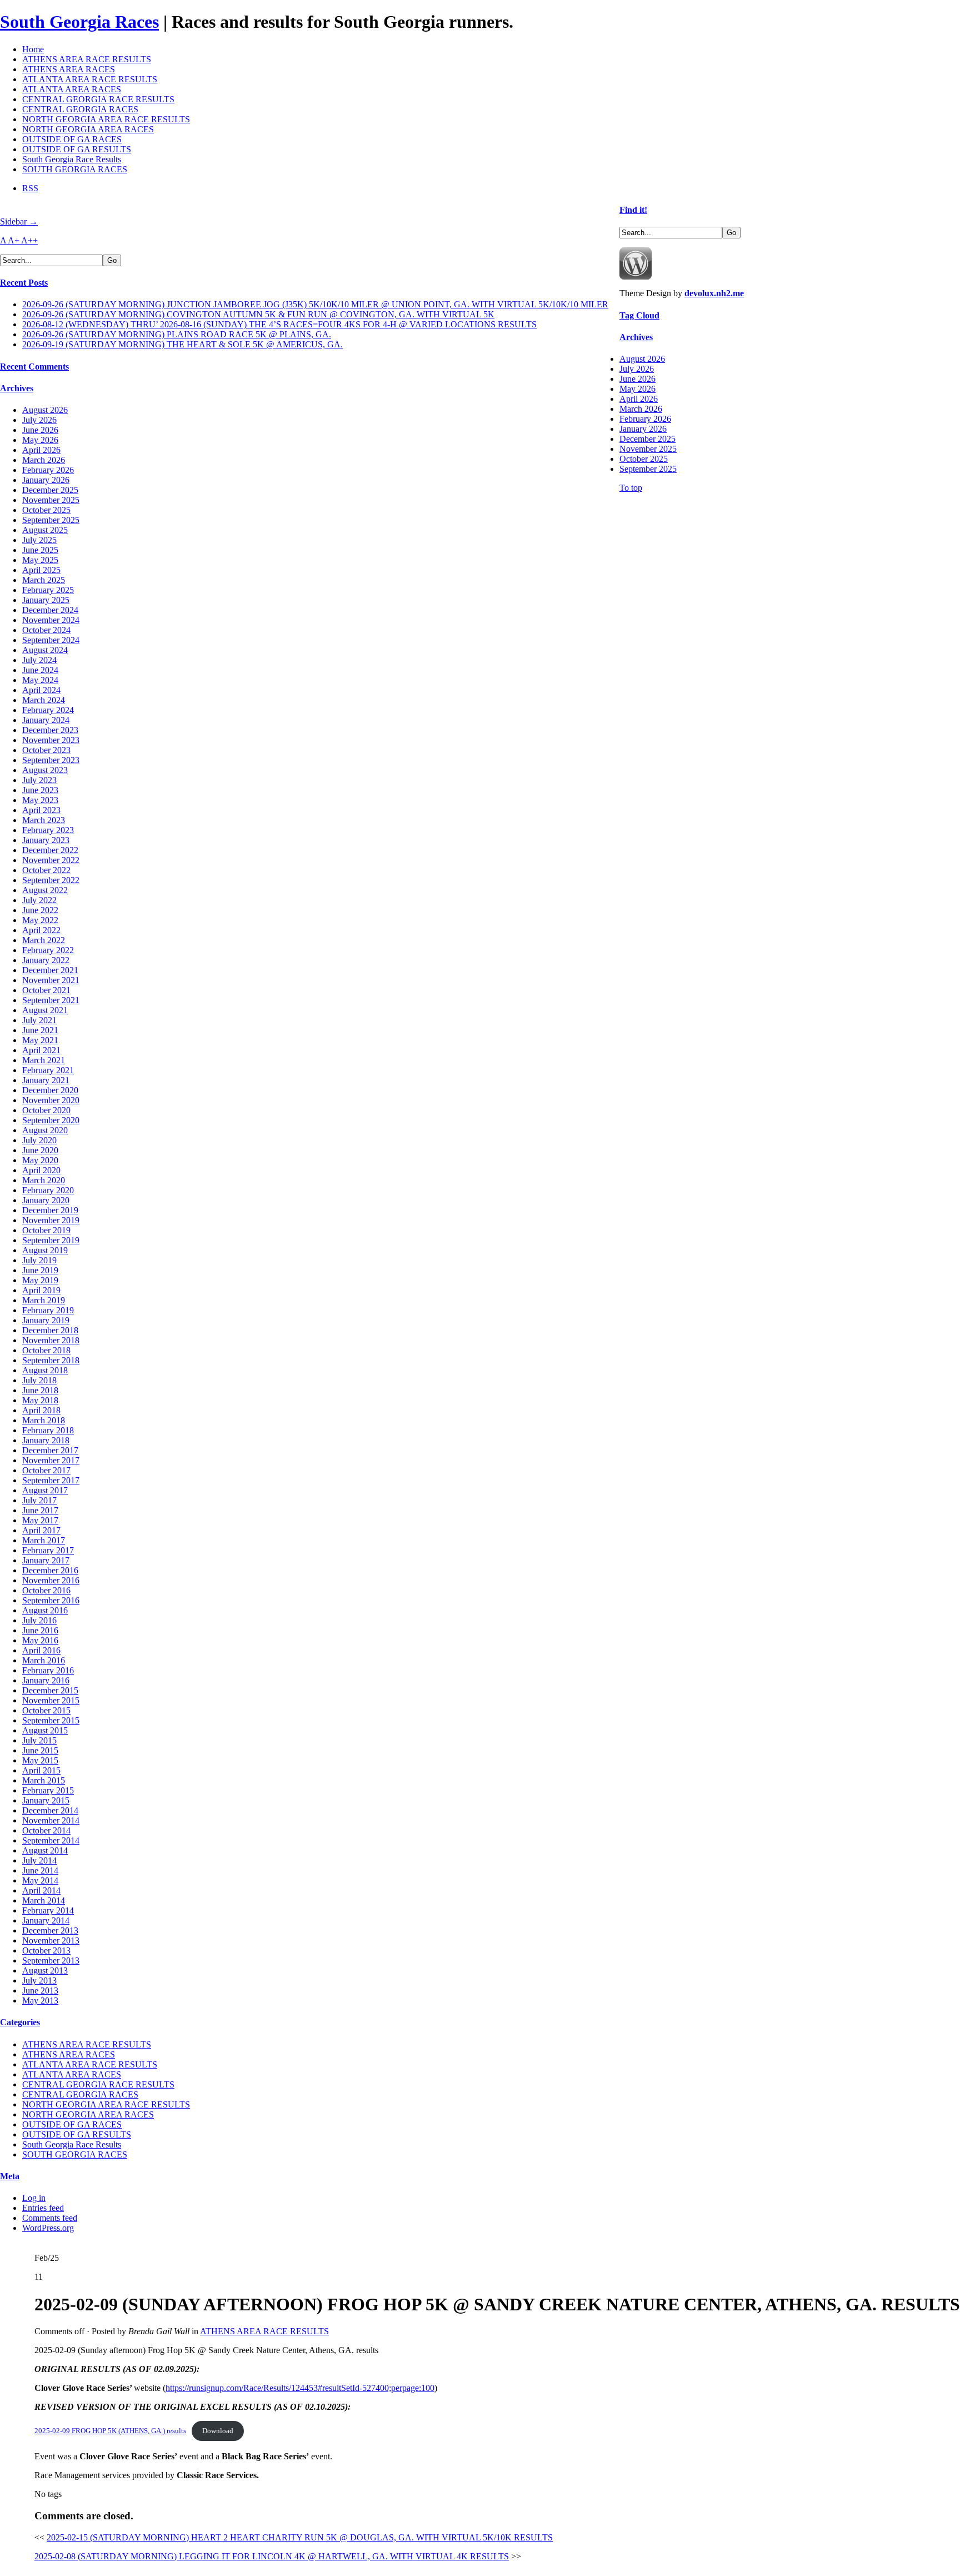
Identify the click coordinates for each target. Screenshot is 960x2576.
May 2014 (40, 1880)
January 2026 (46, 480)
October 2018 (46, 1350)
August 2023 (45, 770)
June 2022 (40, 910)
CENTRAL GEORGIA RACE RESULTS (98, 99)
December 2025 (50, 490)
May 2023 (40, 800)
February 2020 (48, 1190)
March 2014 (44, 1900)
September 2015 (51, 1720)
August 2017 (45, 1490)
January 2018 (46, 1440)
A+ (14, 240)
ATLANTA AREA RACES (72, 89)
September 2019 (51, 1240)
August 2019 (45, 1250)
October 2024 (46, 630)
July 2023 (39, 780)
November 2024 (51, 620)
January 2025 (46, 600)
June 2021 (40, 1030)
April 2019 (41, 1290)
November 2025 (51, 500)
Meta (10, 2176)
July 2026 (39, 420)
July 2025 (39, 540)
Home (33, 49)
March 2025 (44, 580)
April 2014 (41, 1890)
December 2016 (50, 1570)
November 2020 (51, 1100)
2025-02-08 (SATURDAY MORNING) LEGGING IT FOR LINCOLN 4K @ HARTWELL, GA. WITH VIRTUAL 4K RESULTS (272, 2556)
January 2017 (46, 1560)
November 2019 (51, 1220)
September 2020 (51, 1120)
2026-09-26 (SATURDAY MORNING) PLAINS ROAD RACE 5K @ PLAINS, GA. (177, 334)
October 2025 (46, 510)
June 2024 (40, 670)
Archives (17, 388)
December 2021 (50, 970)
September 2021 (51, 1000)
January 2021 (46, 1080)
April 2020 (41, 1170)
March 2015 (44, 1780)
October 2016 (46, 1590)
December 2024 (50, 610)
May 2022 (40, 920)
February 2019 (48, 1310)
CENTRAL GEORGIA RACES (80, 109)
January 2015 (46, 1800)
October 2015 (46, 1710)
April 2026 (41, 450)
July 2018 (39, 1380)
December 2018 (50, 1330)
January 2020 (46, 1200)
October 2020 (46, 1110)
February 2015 (48, 1790)
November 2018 (51, 1340)
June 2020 (40, 1150)
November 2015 (51, 1700)
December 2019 (50, 1210)
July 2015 (39, 1740)
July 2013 (39, 1980)
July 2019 (39, 1260)
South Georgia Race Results (72, 159)
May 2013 (40, 2000)
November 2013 (51, 1940)
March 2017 (44, 1540)
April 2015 (41, 1770)
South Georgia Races (79, 22)
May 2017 (40, 1520)
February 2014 (48, 1910)
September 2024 (51, 640)
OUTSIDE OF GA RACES (72, 139)
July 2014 (39, 1860)
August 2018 (45, 1370)
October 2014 (46, 1830)
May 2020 (40, 1160)
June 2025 (40, 550)
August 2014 (45, 1850)
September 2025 (51, 520)
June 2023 (40, 790)
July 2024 (39, 660)
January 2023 (46, 840)
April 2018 (41, 1410)
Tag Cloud (639, 315)
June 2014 (40, 1870)
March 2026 (44, 460)
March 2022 (44, 940)
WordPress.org (48, 2228)
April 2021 (41, 1050)
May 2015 (40, 1760)
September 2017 (51, 1480)
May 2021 (40, 1040)
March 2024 (44, 700)
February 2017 (48, 1550)
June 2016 (40, 1630)
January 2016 (46, 1680)
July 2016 (39, 1620)
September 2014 (51, 1840)
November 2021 (51, 980)
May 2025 (40, 560)
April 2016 (41, 1650)
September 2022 (51, 880)
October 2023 (46, 750)
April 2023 (41, 810)
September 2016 (51, 1600)
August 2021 (45, 1010)
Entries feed (43, 2208)
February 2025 (48, 590)
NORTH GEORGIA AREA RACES (88, 129)
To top (631, 488)
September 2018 (51, 1360)
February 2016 (48, 1670)
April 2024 (41, 690)
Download (218, 2431)
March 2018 (44, 1420)
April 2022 (41, 930)
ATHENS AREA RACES (69, 69)
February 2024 (48, 710)
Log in (34, 2198)
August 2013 (45, 1970)
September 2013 (51, 1960)
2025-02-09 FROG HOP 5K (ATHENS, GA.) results (110, 2431)
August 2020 (45, 1130)
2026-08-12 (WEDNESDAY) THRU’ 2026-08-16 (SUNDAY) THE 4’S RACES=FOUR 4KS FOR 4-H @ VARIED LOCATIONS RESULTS (279, 324)
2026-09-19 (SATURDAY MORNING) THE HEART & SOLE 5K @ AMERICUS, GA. (182, 344)
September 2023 (51, 760)
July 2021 (39, 1020)
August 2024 (45, 650)
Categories (20, 2022)
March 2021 (44, 1060)
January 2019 (46, 1320)
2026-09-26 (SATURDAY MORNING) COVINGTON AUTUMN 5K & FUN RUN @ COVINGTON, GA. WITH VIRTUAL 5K (258, 314)
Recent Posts (24, 283)
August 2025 (45, 530)
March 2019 (44, 1300)
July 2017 (39, 1500)
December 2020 (50, 1090)
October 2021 (46, 990)
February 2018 (48, 1430)
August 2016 (45, 1610)
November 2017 (51, 1460)
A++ (29, 240)
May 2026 (40, 440)
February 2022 (48, 950)
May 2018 (40, 1400)
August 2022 (45, 890)
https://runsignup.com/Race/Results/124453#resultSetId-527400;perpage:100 (300, 2388)
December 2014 (50, 1810)
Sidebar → (19, 221)
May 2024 (40, 680)
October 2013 (46, 1950)
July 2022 (39, 900)
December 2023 (50, 730)
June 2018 (40, 1390)
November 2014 (51, 1820)
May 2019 (40, 1280)
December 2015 (50, 1690)
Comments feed (50, 2218)
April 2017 (41, 1530)
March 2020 (44, 1180)
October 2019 (46, 1230)
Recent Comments (34, 367)
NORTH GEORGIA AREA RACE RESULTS (106, 119)
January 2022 (46, 960)
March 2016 (44, 1660)
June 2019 (40, 1270)
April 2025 (41, 570)
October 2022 (46, 870)
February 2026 (48, 470)
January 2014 (46, 1920)
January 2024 (46, 720)
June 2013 (40, 1990)
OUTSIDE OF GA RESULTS (77, 149)
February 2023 (48, 830)
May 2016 (40, 1640)
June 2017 (40, 1510)
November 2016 (51, 1580)
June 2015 (40, 1750)
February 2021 (48, 1070)
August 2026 (45, 410)
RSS (30, 188)
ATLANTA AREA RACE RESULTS (90, 79)
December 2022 (50, 850)
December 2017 (50, 1450)
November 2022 (51, 860)
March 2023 (44, 820)
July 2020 (39, 1140)
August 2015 (45, 1730)
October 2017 (46, 1470)
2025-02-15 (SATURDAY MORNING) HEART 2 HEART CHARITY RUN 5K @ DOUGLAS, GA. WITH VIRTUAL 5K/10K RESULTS (300, 2537)
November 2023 (51, 740)
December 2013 (50, 1930)
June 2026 (40, 430)
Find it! (633, 210)
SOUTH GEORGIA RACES (75, 169)
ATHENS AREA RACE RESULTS (87, 59)
